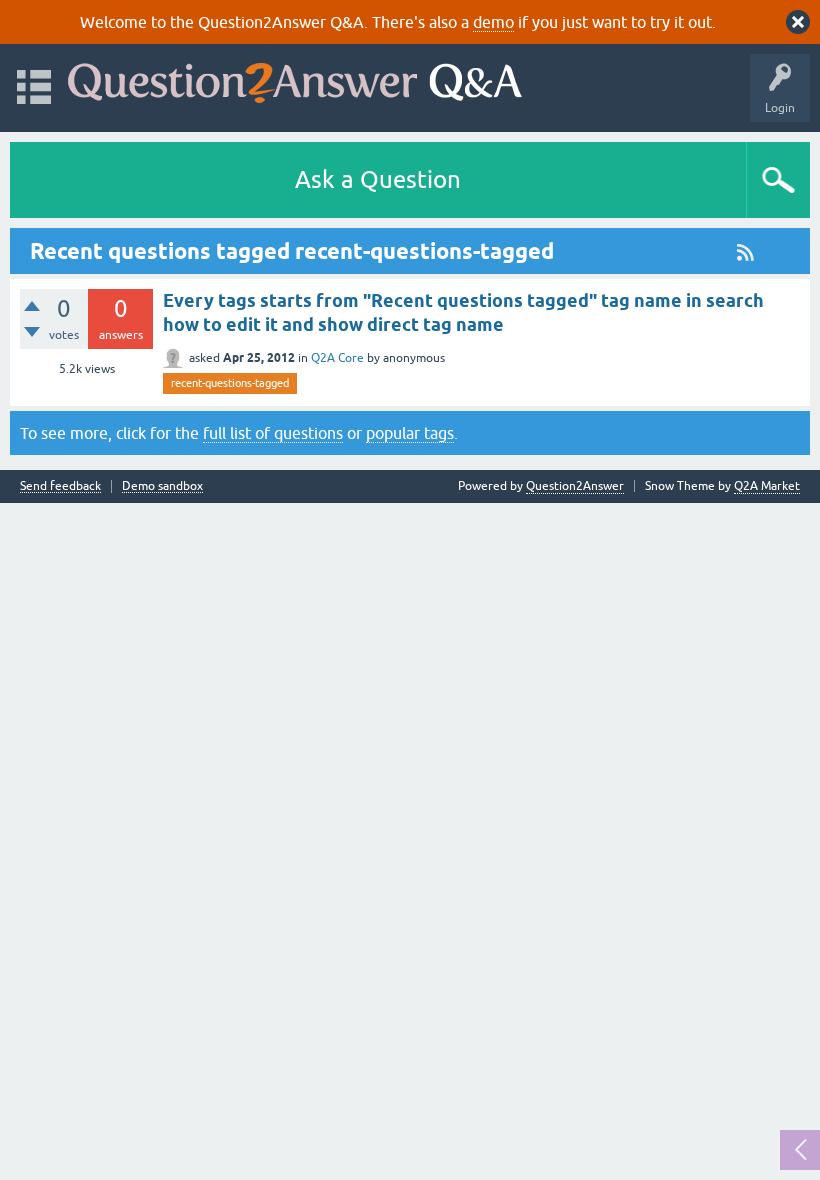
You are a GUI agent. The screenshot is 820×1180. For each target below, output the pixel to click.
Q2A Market (767, 486)
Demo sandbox (162, 486)
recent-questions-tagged (230, 383)
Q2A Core (337, 358)
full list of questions (273, 433)
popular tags (410, 433)
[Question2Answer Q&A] (295, 78)
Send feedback (60, 486)
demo (493, 22)
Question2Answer (575, 486)
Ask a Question (378, 179)
